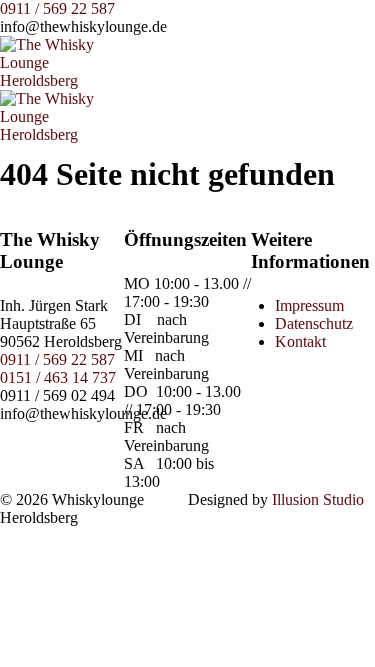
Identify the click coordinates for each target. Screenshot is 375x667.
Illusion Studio (318, 499)
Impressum (309, 305)
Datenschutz (314, 323)
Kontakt (300, 341)
